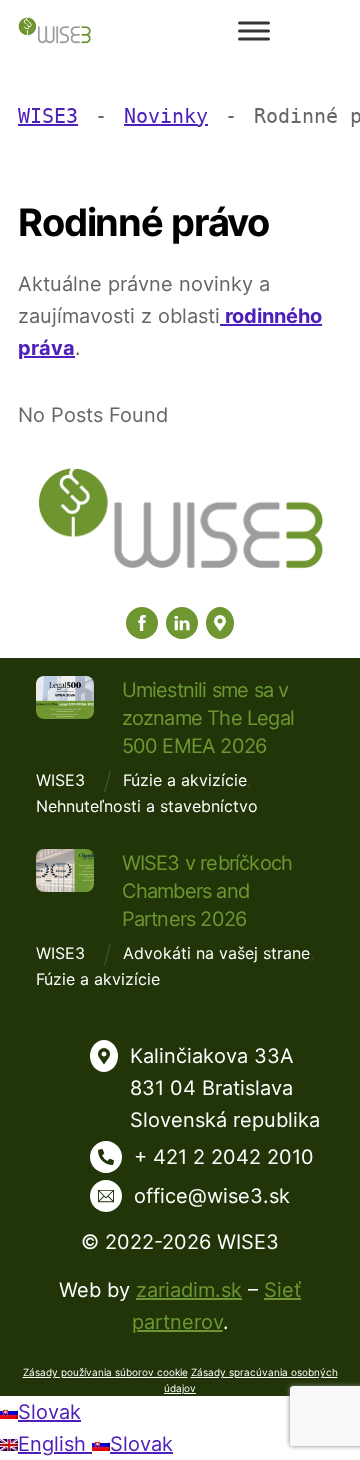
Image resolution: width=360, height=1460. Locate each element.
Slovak (49, 1412)
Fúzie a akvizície (185, 780)
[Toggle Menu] (254, 30)
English (55, 1444)
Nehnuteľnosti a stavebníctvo (147, 806)
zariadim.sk (189, 1290)
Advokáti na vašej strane (216, 953)
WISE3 (60, 780)
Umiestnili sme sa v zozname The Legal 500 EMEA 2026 (208, 718)
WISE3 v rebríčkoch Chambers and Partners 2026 (207, 891)
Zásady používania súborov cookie (105, 1372)
